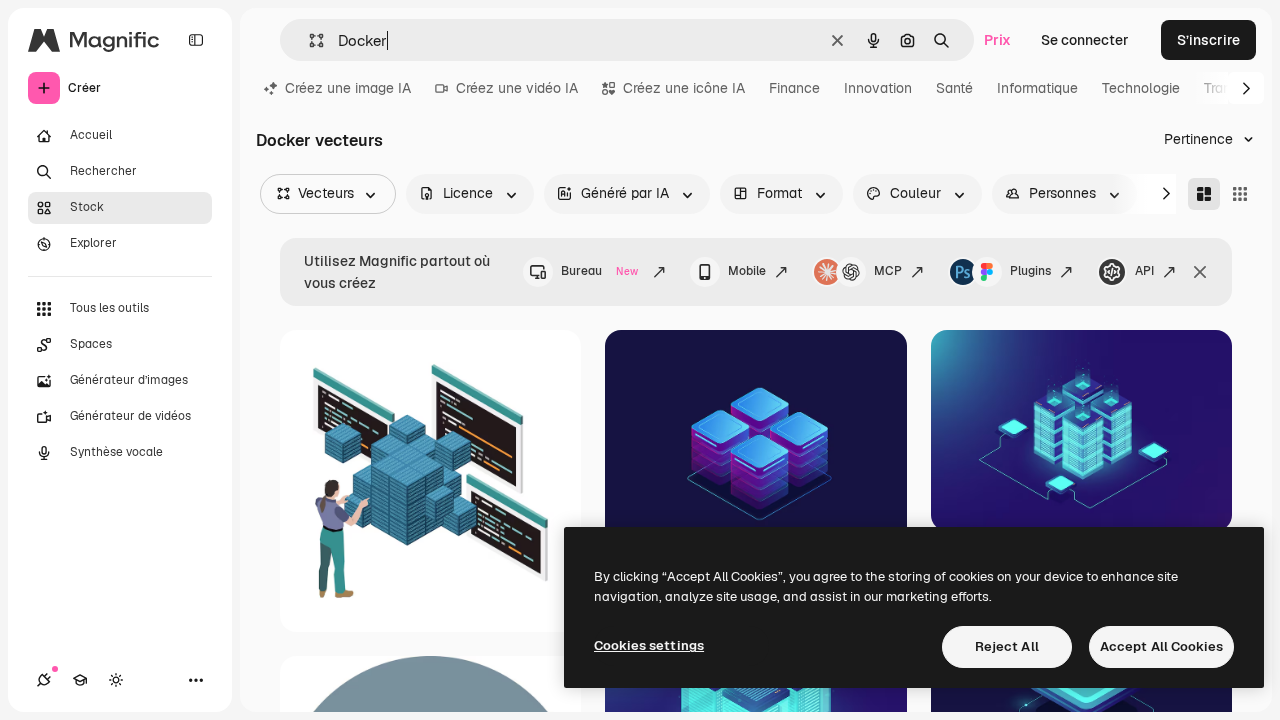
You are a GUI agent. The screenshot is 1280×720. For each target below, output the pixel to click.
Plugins (1030, 271)
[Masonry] (1204, 194)
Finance (794, 88)
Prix (997, 40)
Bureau (599, 271)
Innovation (878, 88)
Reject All (1007, 646)
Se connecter (1085, 40)
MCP (888, 271)
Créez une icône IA (684, 88)
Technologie (1141, 88)
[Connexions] (44, 680)
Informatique (1037, 88)
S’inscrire (1208, 40)
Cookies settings (649, 645)
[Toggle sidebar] (196, 40)
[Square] (1240, 194)
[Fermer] (1200, 272)
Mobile (747, 271)
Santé (954, 88)
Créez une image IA (348, 88)
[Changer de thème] (116, 680)
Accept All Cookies (1161, 646)
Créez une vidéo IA (517, 88)
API (1144, 271)
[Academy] (80, 680)
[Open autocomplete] (308, 40)
